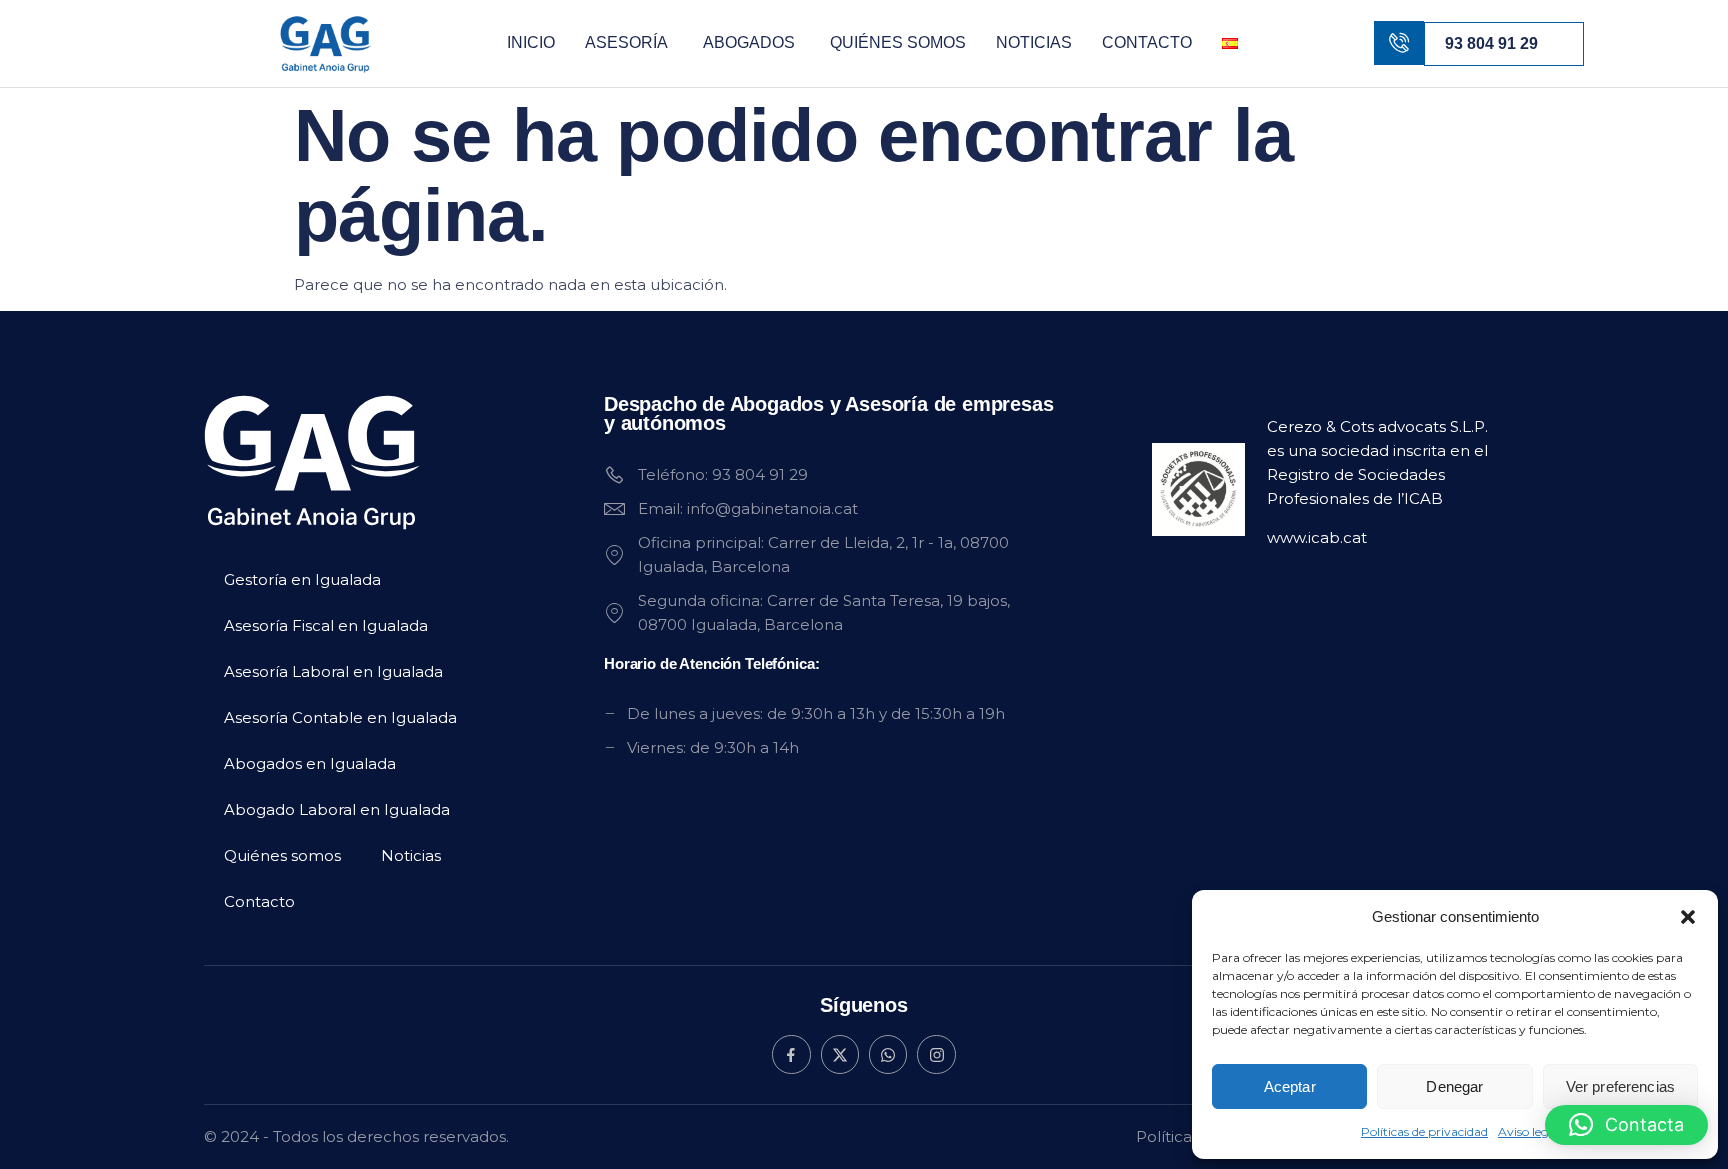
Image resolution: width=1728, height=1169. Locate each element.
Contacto (1147, 42)
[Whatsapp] (888, 1054)
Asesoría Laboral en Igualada (333, 671)
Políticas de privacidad (1424, 1131)
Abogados (749, 42)
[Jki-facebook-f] (791, 1054)
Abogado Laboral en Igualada (337, 809)
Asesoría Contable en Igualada (340, 717)
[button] (1688, 917)
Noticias (1034, 42)
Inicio (531, 42)
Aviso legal (1528, 1131)
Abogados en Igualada (310, 763)
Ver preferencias (1620, 1086)
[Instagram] (936, 1054)
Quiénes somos (898, 42)
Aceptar (1290, 1086)
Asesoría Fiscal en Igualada (326, 625)
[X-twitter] (840, 1054)
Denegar (1454, 1086)
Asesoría (626, 42)
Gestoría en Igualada (302, 579)
